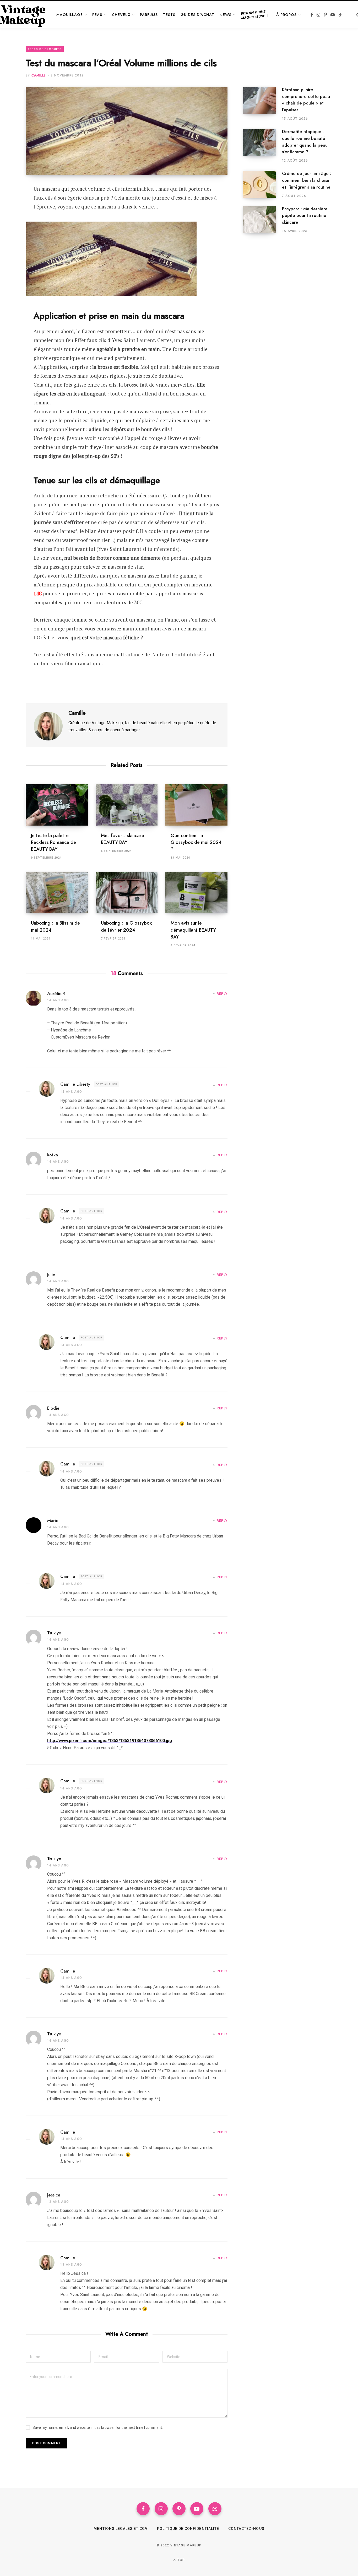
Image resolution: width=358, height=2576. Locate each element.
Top (181, 2560)
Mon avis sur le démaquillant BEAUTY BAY (193, 930)
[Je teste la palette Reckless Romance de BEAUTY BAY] (57, 805)
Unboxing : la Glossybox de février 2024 (126, 926)
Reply (222, 994)
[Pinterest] (12, 218)
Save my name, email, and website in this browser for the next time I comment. (98, 2427)
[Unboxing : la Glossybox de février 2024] (127, 893)
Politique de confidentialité (188, 2529)
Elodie (53, 1408)
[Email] (12, 232)
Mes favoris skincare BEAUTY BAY (123, 839)
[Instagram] (161, 2509)
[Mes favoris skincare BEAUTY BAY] (127, 805)
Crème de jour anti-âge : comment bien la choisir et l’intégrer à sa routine (307, 180)
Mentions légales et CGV (121, 2529)
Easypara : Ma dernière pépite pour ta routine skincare (305, 216)
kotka (53, 1155)
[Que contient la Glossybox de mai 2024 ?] (196, 805)
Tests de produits (45, 49)
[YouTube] (197, 2509)
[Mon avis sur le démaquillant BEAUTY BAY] (196, 893)
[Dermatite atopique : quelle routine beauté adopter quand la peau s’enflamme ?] (263, 146)
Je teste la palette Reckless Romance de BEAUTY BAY (53, 842)
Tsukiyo (54, 1633)
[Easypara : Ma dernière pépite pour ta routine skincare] (263, 220)
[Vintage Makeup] (23, 15)
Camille (39, 75)
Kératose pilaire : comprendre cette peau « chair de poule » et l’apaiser (306, 100)
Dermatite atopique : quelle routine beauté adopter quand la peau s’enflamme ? (305, 142)
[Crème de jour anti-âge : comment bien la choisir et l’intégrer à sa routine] (263, 184)
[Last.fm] (215, 2509)
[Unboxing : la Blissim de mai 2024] (57, 893)
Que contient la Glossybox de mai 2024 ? (196, 842)
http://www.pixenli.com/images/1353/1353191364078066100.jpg (110, 1741)
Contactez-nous (246, 2529)
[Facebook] (12, 204)
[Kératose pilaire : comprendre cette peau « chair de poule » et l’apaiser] (263, 104)
